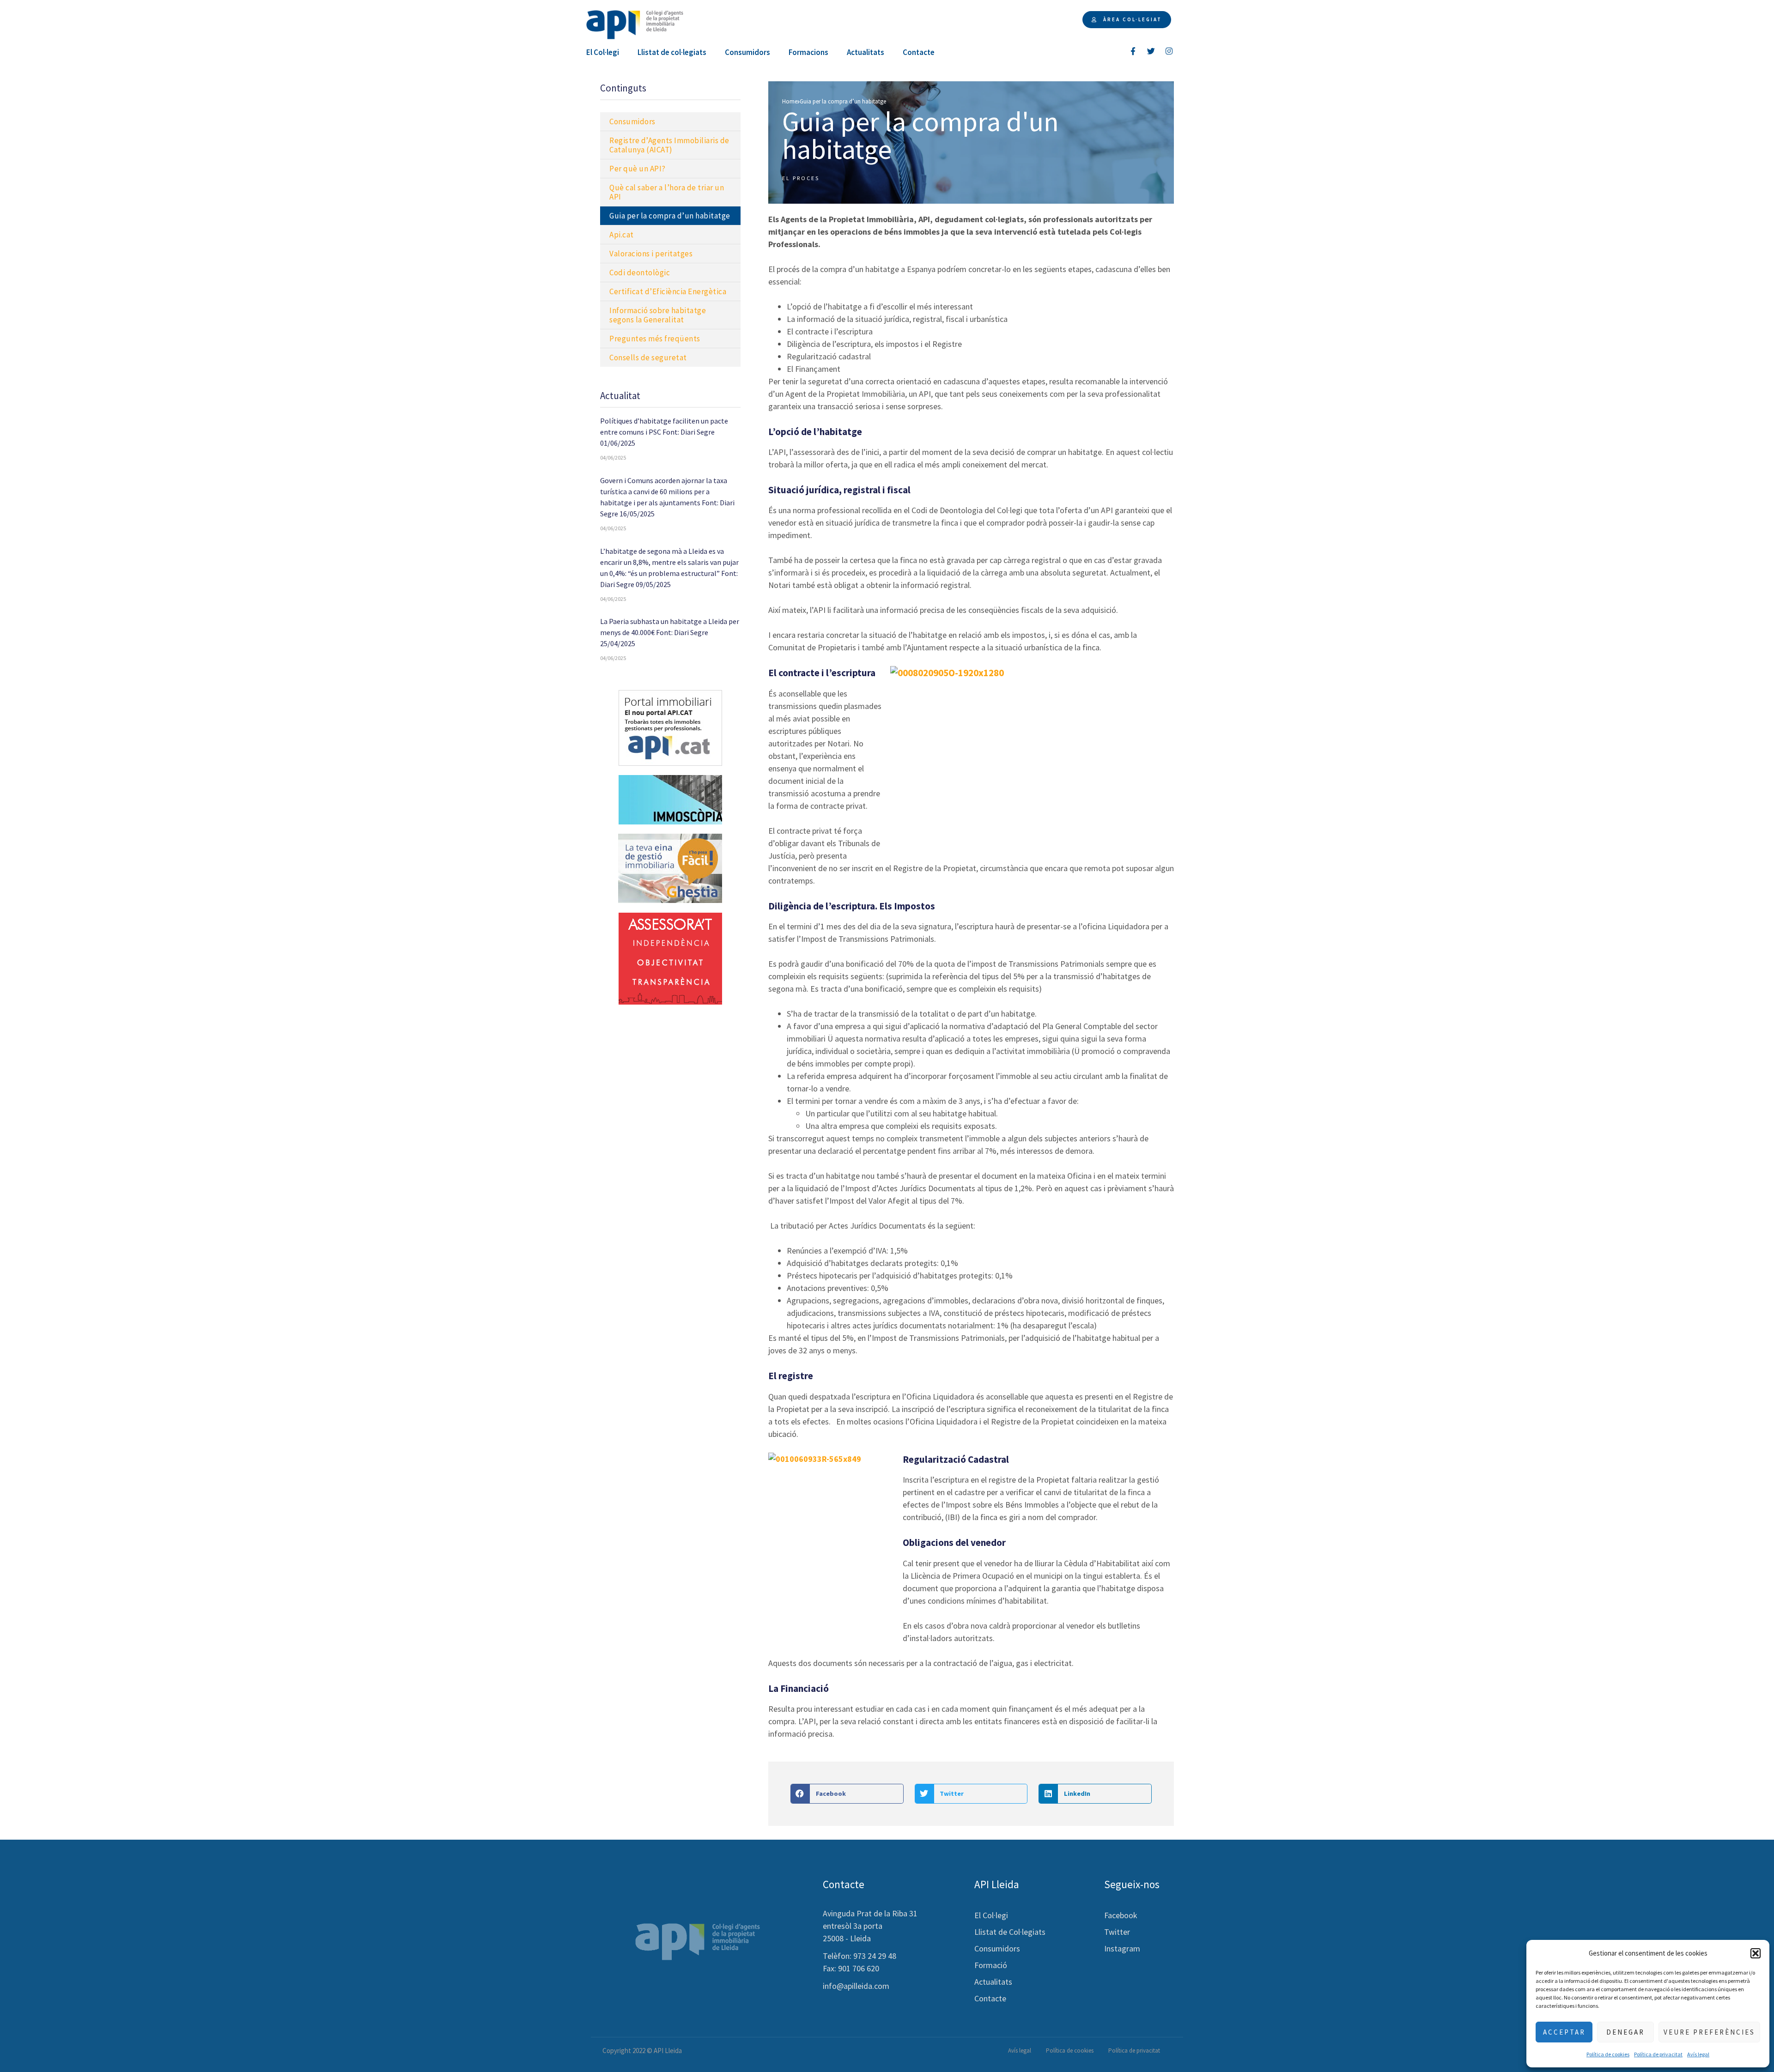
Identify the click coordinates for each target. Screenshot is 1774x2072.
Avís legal (1698, 2054)
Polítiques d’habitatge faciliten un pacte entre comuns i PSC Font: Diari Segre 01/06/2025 (664, 432)
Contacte (919, 52)
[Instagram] (1169, 51)
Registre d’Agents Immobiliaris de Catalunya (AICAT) (669, 145)
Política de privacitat (1658, 2054)
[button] (1756, 1953)
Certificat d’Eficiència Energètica (668, 291)
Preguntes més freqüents (655, 339)
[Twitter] (1151, 51)
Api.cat (622, 235)
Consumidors (747, 52)
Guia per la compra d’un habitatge (670, 216)
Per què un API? (638, 169)
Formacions (808, 52)
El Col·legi (603, 52)
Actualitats (866, 52)
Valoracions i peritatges (651, 254)
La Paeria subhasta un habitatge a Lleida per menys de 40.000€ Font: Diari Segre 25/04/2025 (670, 632)
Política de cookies (1608, 2054)
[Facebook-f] (1133, 51)
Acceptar (1564, 2032)
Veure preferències (1709, 2032)
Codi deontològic (640, 273)
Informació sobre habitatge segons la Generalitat (658, 315)
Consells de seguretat (648, 357)
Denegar (1625, 2032)
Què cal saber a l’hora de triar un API (667, 192)
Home (790, 101)
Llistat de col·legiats (672, 52)
